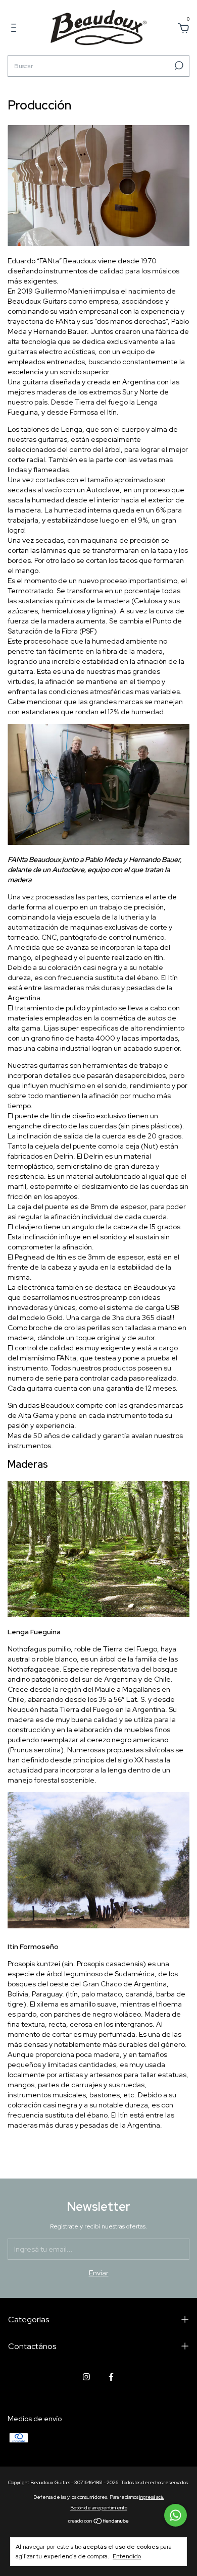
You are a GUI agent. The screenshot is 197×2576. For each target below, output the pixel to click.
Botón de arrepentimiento (99, 2508)
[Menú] (15, 29)
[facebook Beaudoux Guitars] (111, 2377)
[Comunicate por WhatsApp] (176, 2515)
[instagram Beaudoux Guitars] (86, 2377)
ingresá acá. (152, 2497)
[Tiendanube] (99, 2522)
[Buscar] (178, 66)
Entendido (127, 2556)
